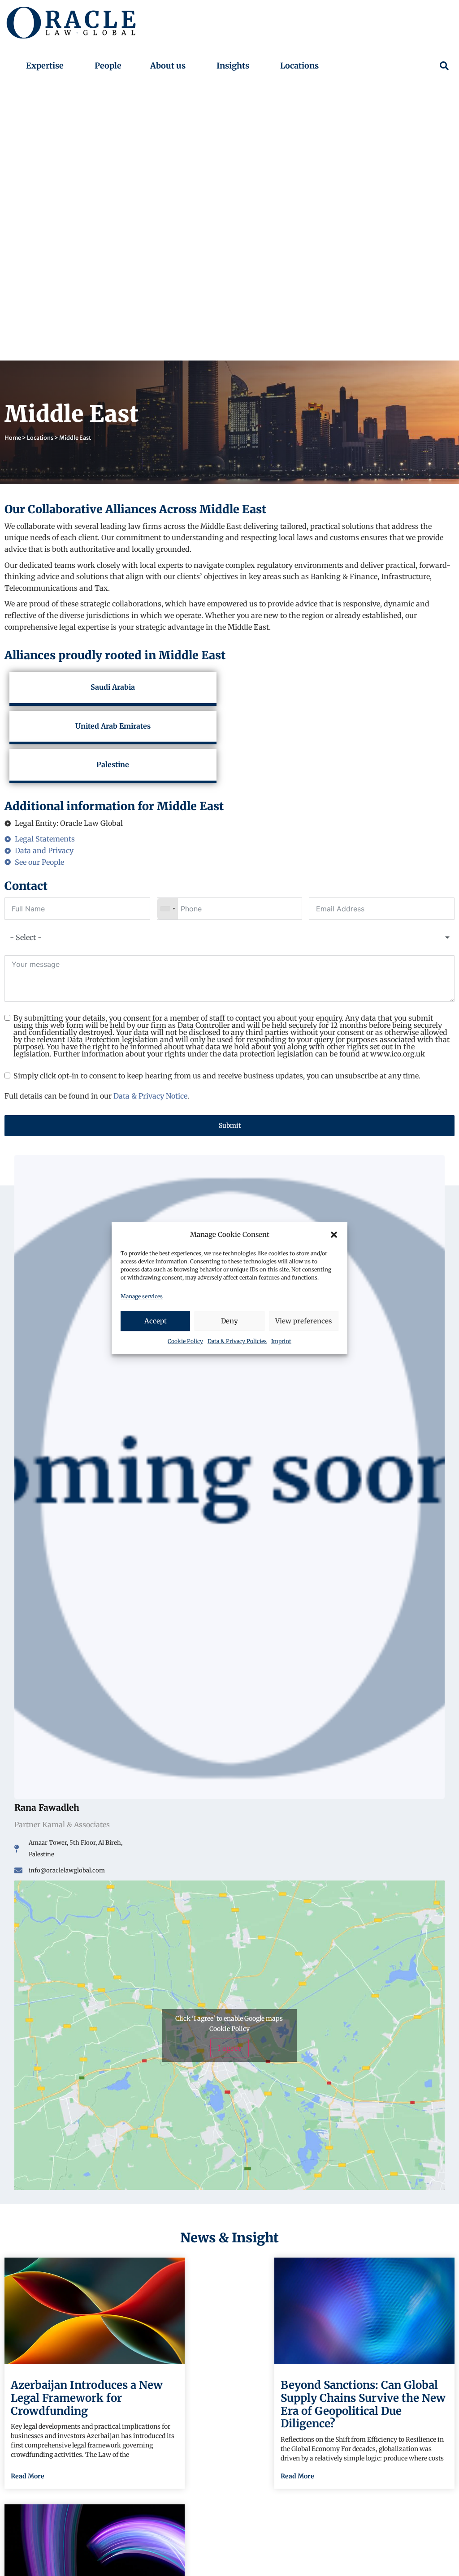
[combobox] (168, 909)
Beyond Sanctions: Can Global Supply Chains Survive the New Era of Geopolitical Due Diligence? (363, 2404)
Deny (229, 1321)
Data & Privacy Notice (150, 1096)
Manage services (142, 1296)
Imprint (281, 1341)
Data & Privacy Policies (237, 1341)
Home (13, 438)
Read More (28, 2476)
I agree (229, 2048)
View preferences (303, 1321)
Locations (40, 438)
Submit (230, 1125)
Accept (156, 1321)
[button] (334, 1235)
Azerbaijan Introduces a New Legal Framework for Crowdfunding (87, 2398)
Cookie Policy (185, 1341)
